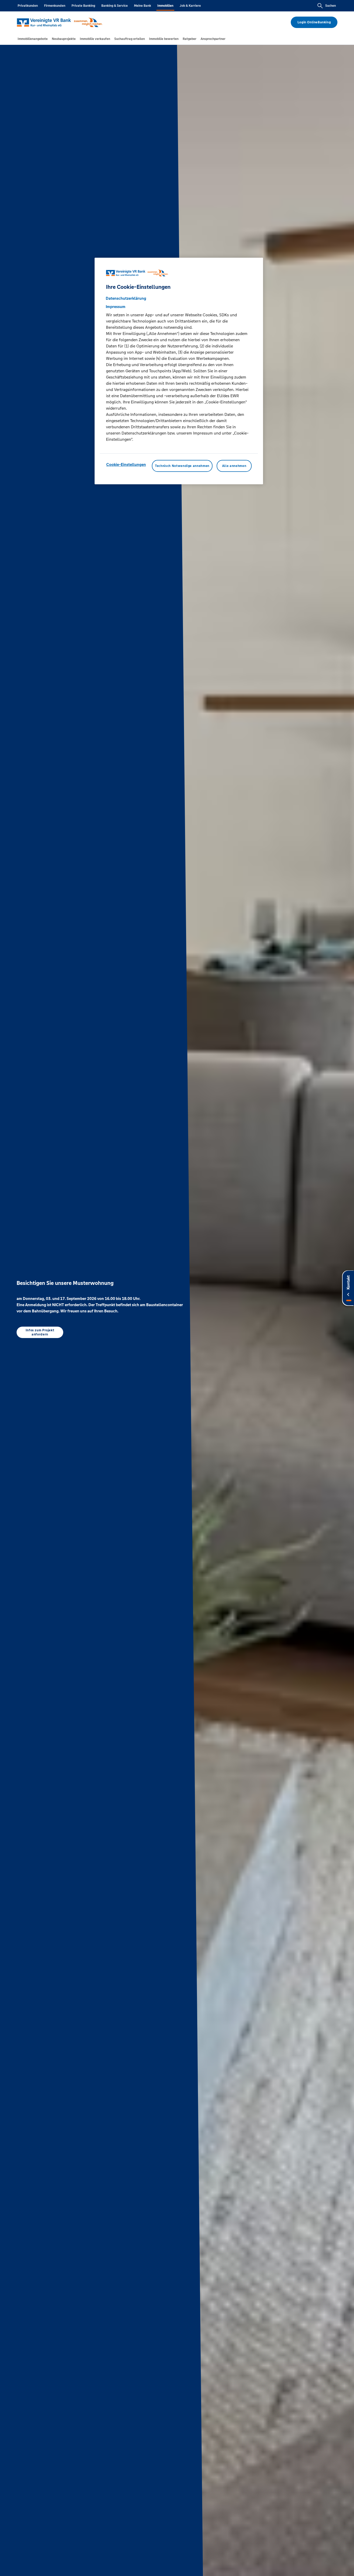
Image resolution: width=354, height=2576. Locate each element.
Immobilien (165, 6)
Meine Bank (143, 6)
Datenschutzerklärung (126, 298)
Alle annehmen (234, 466)
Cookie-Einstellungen (126, 464)
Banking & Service (115, 6)
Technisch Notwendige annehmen (182, 466)
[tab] (33, 39)
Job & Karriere (190, 6)
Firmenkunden (55, 6)
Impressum (116, 307)
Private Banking (83, 6)
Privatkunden (28, 6)
